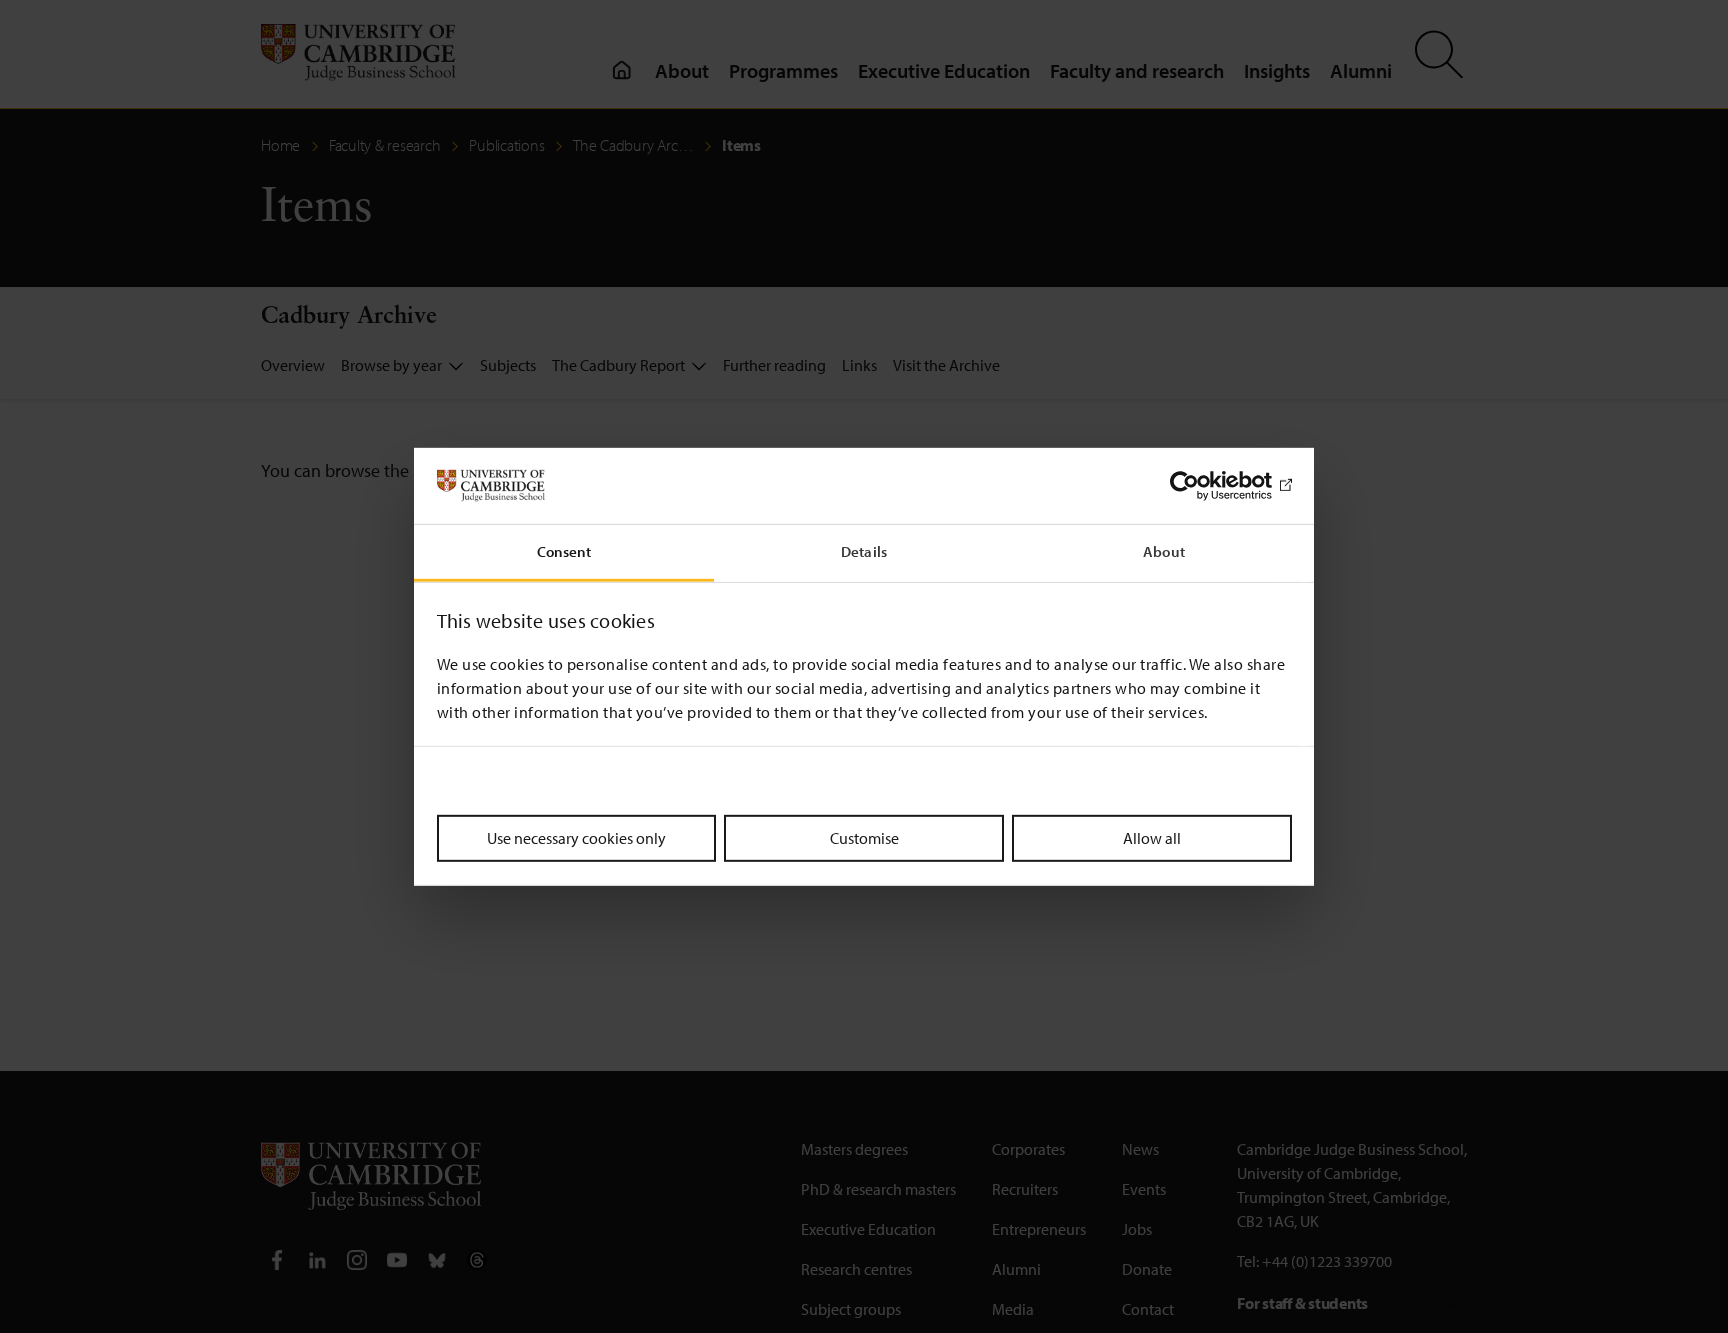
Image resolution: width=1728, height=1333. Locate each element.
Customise (864, 838)
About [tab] (1164, 551)
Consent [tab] (564, 551)
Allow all (1152, 838)
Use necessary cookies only (576, 838)
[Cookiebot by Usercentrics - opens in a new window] (1204, 486)
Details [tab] (864, 551)
